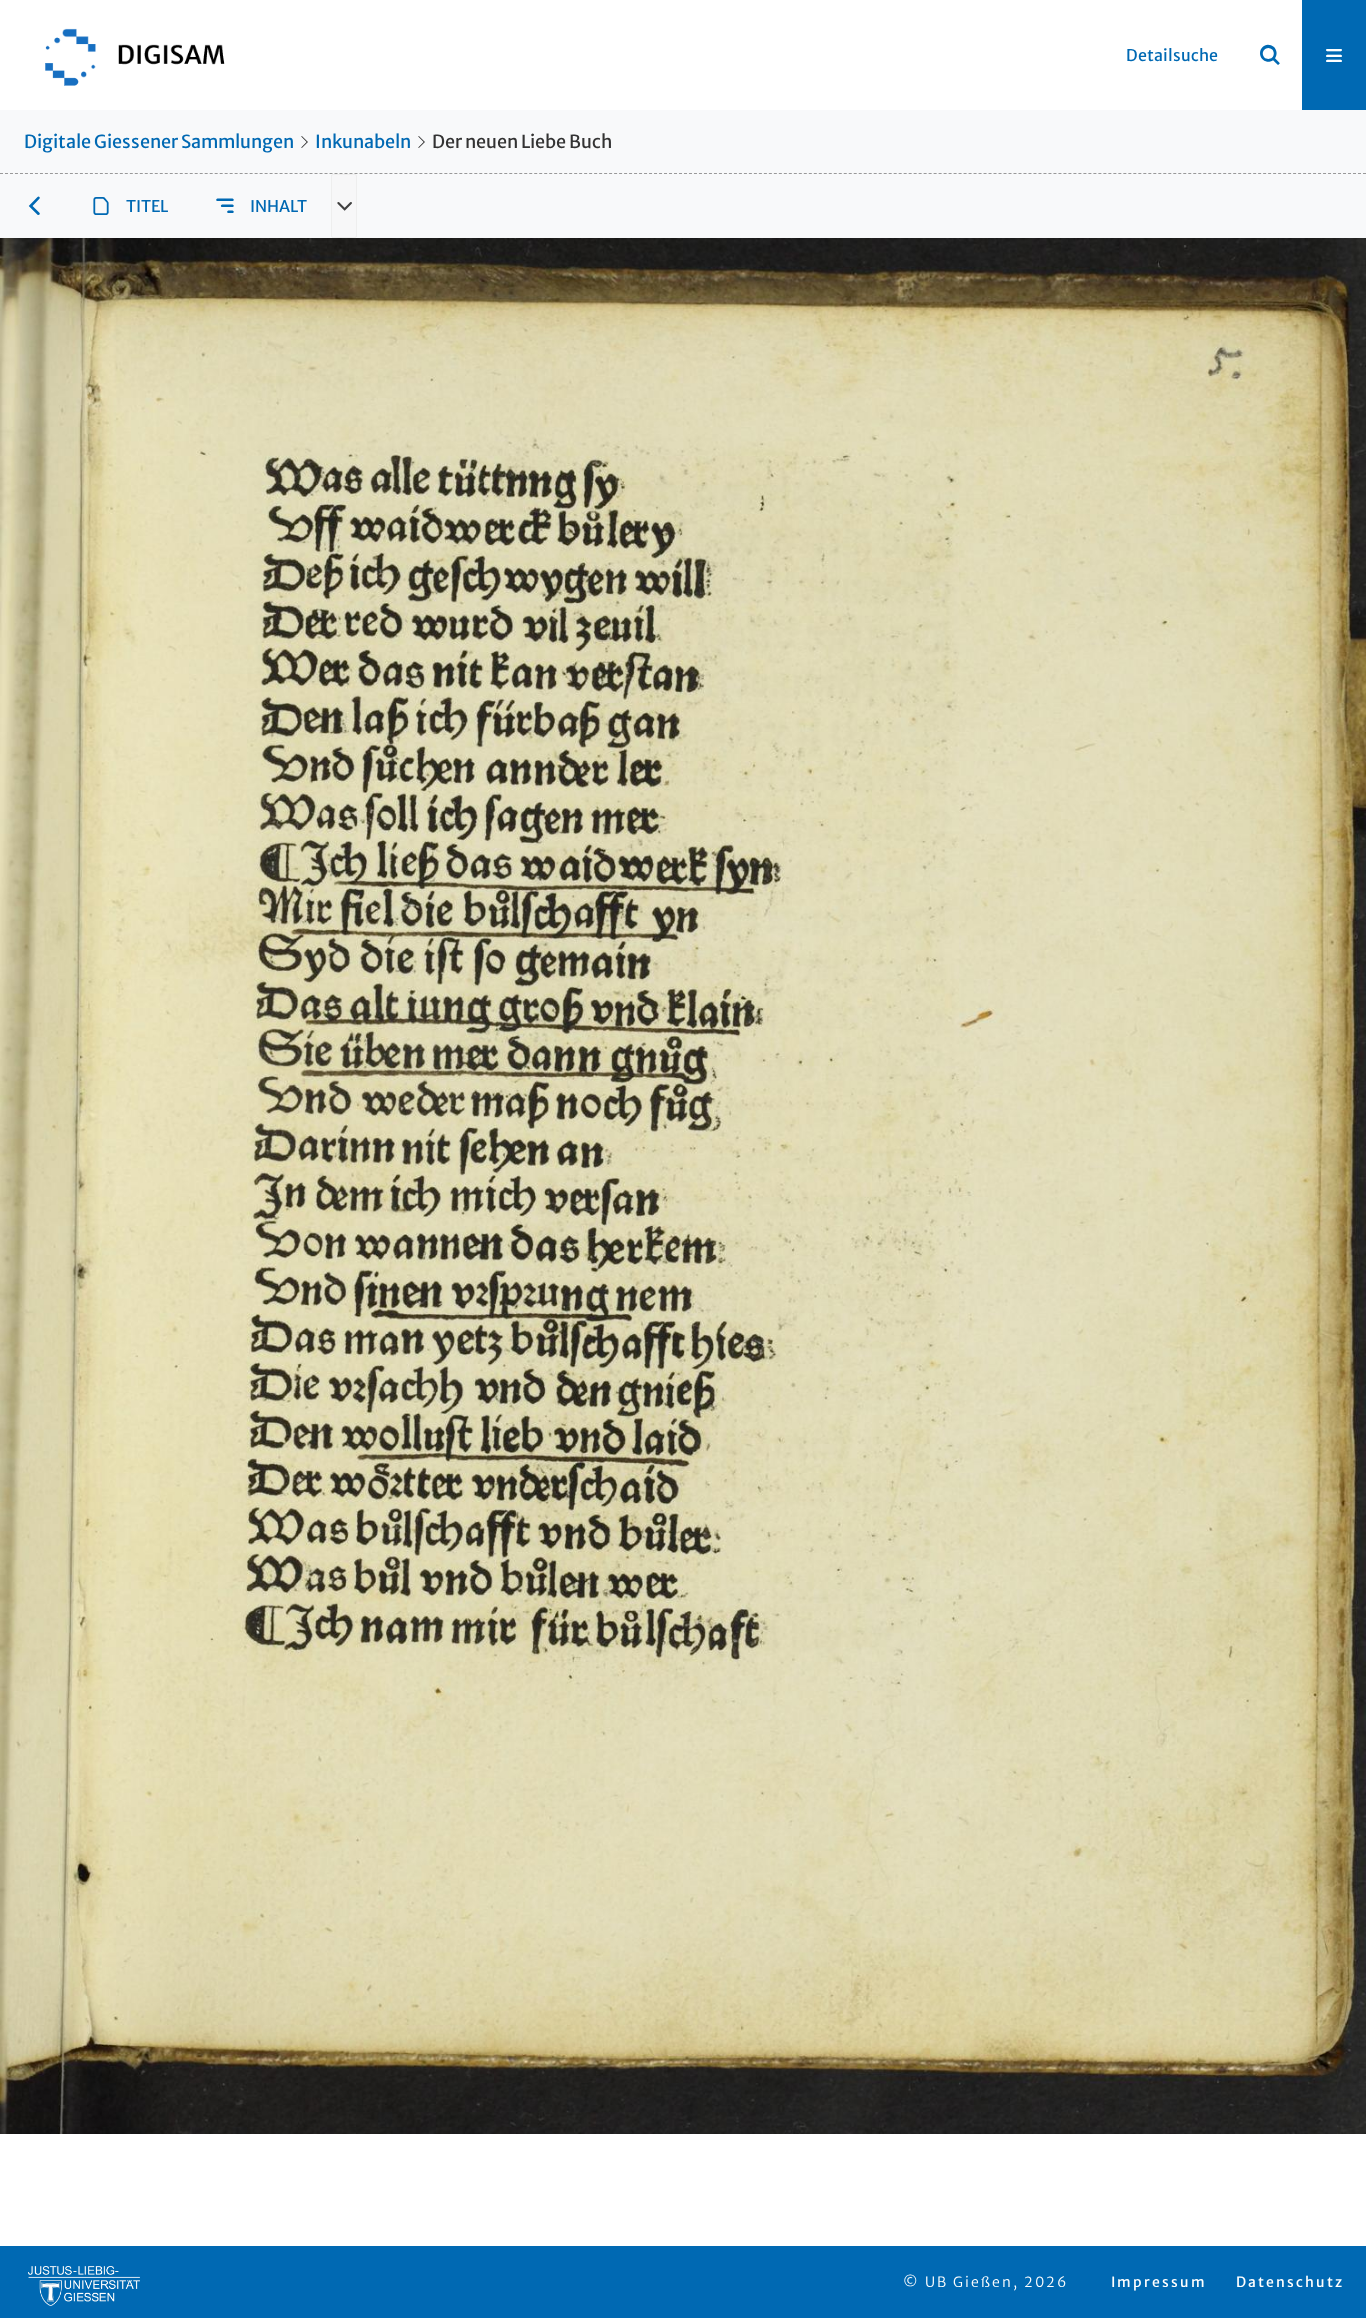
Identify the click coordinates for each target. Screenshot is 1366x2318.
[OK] (1270, 55)
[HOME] (125, 55)
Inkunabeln (363, 141)
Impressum (1159, 2282)
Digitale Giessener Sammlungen (159, 141)
